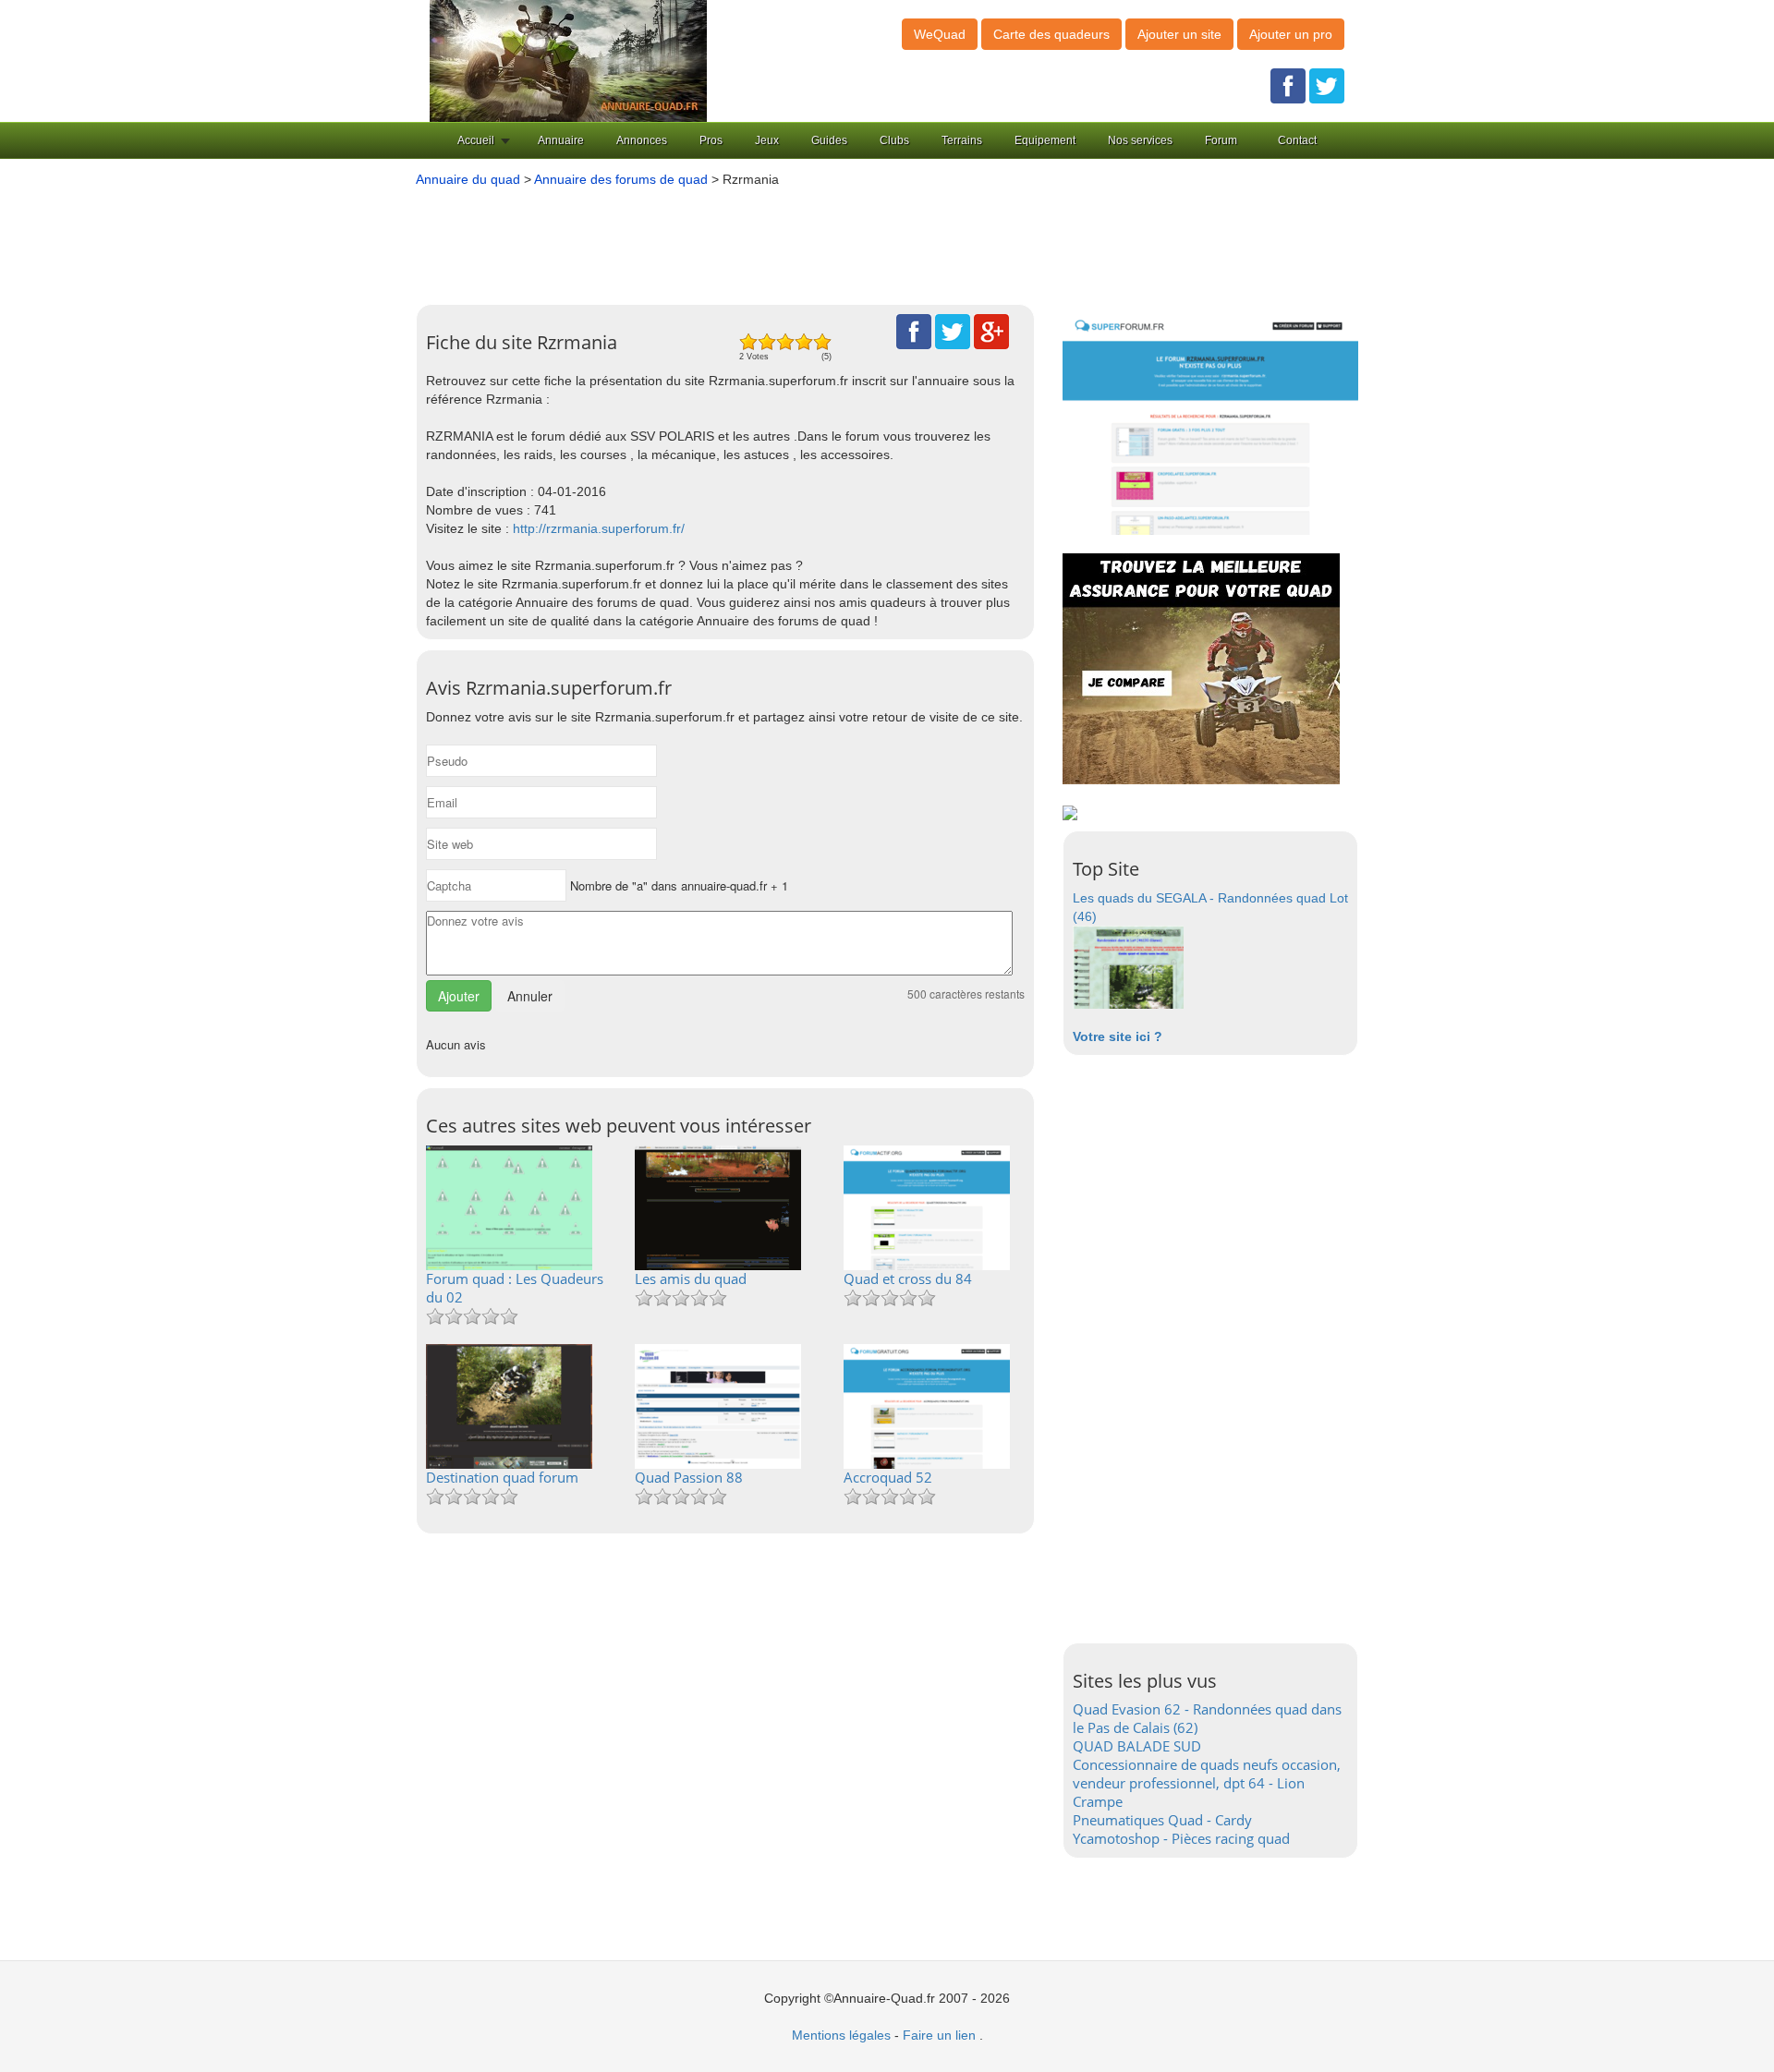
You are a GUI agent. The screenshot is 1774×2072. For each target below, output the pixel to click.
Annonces (642, 140)
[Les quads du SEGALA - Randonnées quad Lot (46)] (1128, 966)
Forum (1221, 140)
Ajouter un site (1179, 34)
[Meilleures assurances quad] (1201, 668)
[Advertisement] (859, 239)
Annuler (530, 996)
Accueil (476, 140)
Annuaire (561, 140)
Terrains (962, 140)
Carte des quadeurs (1051, 34)
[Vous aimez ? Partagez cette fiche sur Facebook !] (914, 331)
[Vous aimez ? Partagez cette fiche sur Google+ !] (991, 331)
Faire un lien (939, 2035)
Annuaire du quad (468, 179)
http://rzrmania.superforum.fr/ (599, 528)
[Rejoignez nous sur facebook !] (1288, 85)
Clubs (894, 140)
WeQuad (940, 34)
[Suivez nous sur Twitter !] (1327, 85)
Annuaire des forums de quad (621, 179)
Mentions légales (841, 2035)
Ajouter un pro (1291, 34)
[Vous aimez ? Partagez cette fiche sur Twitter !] (953, 331)
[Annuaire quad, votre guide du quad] (568, 60)
